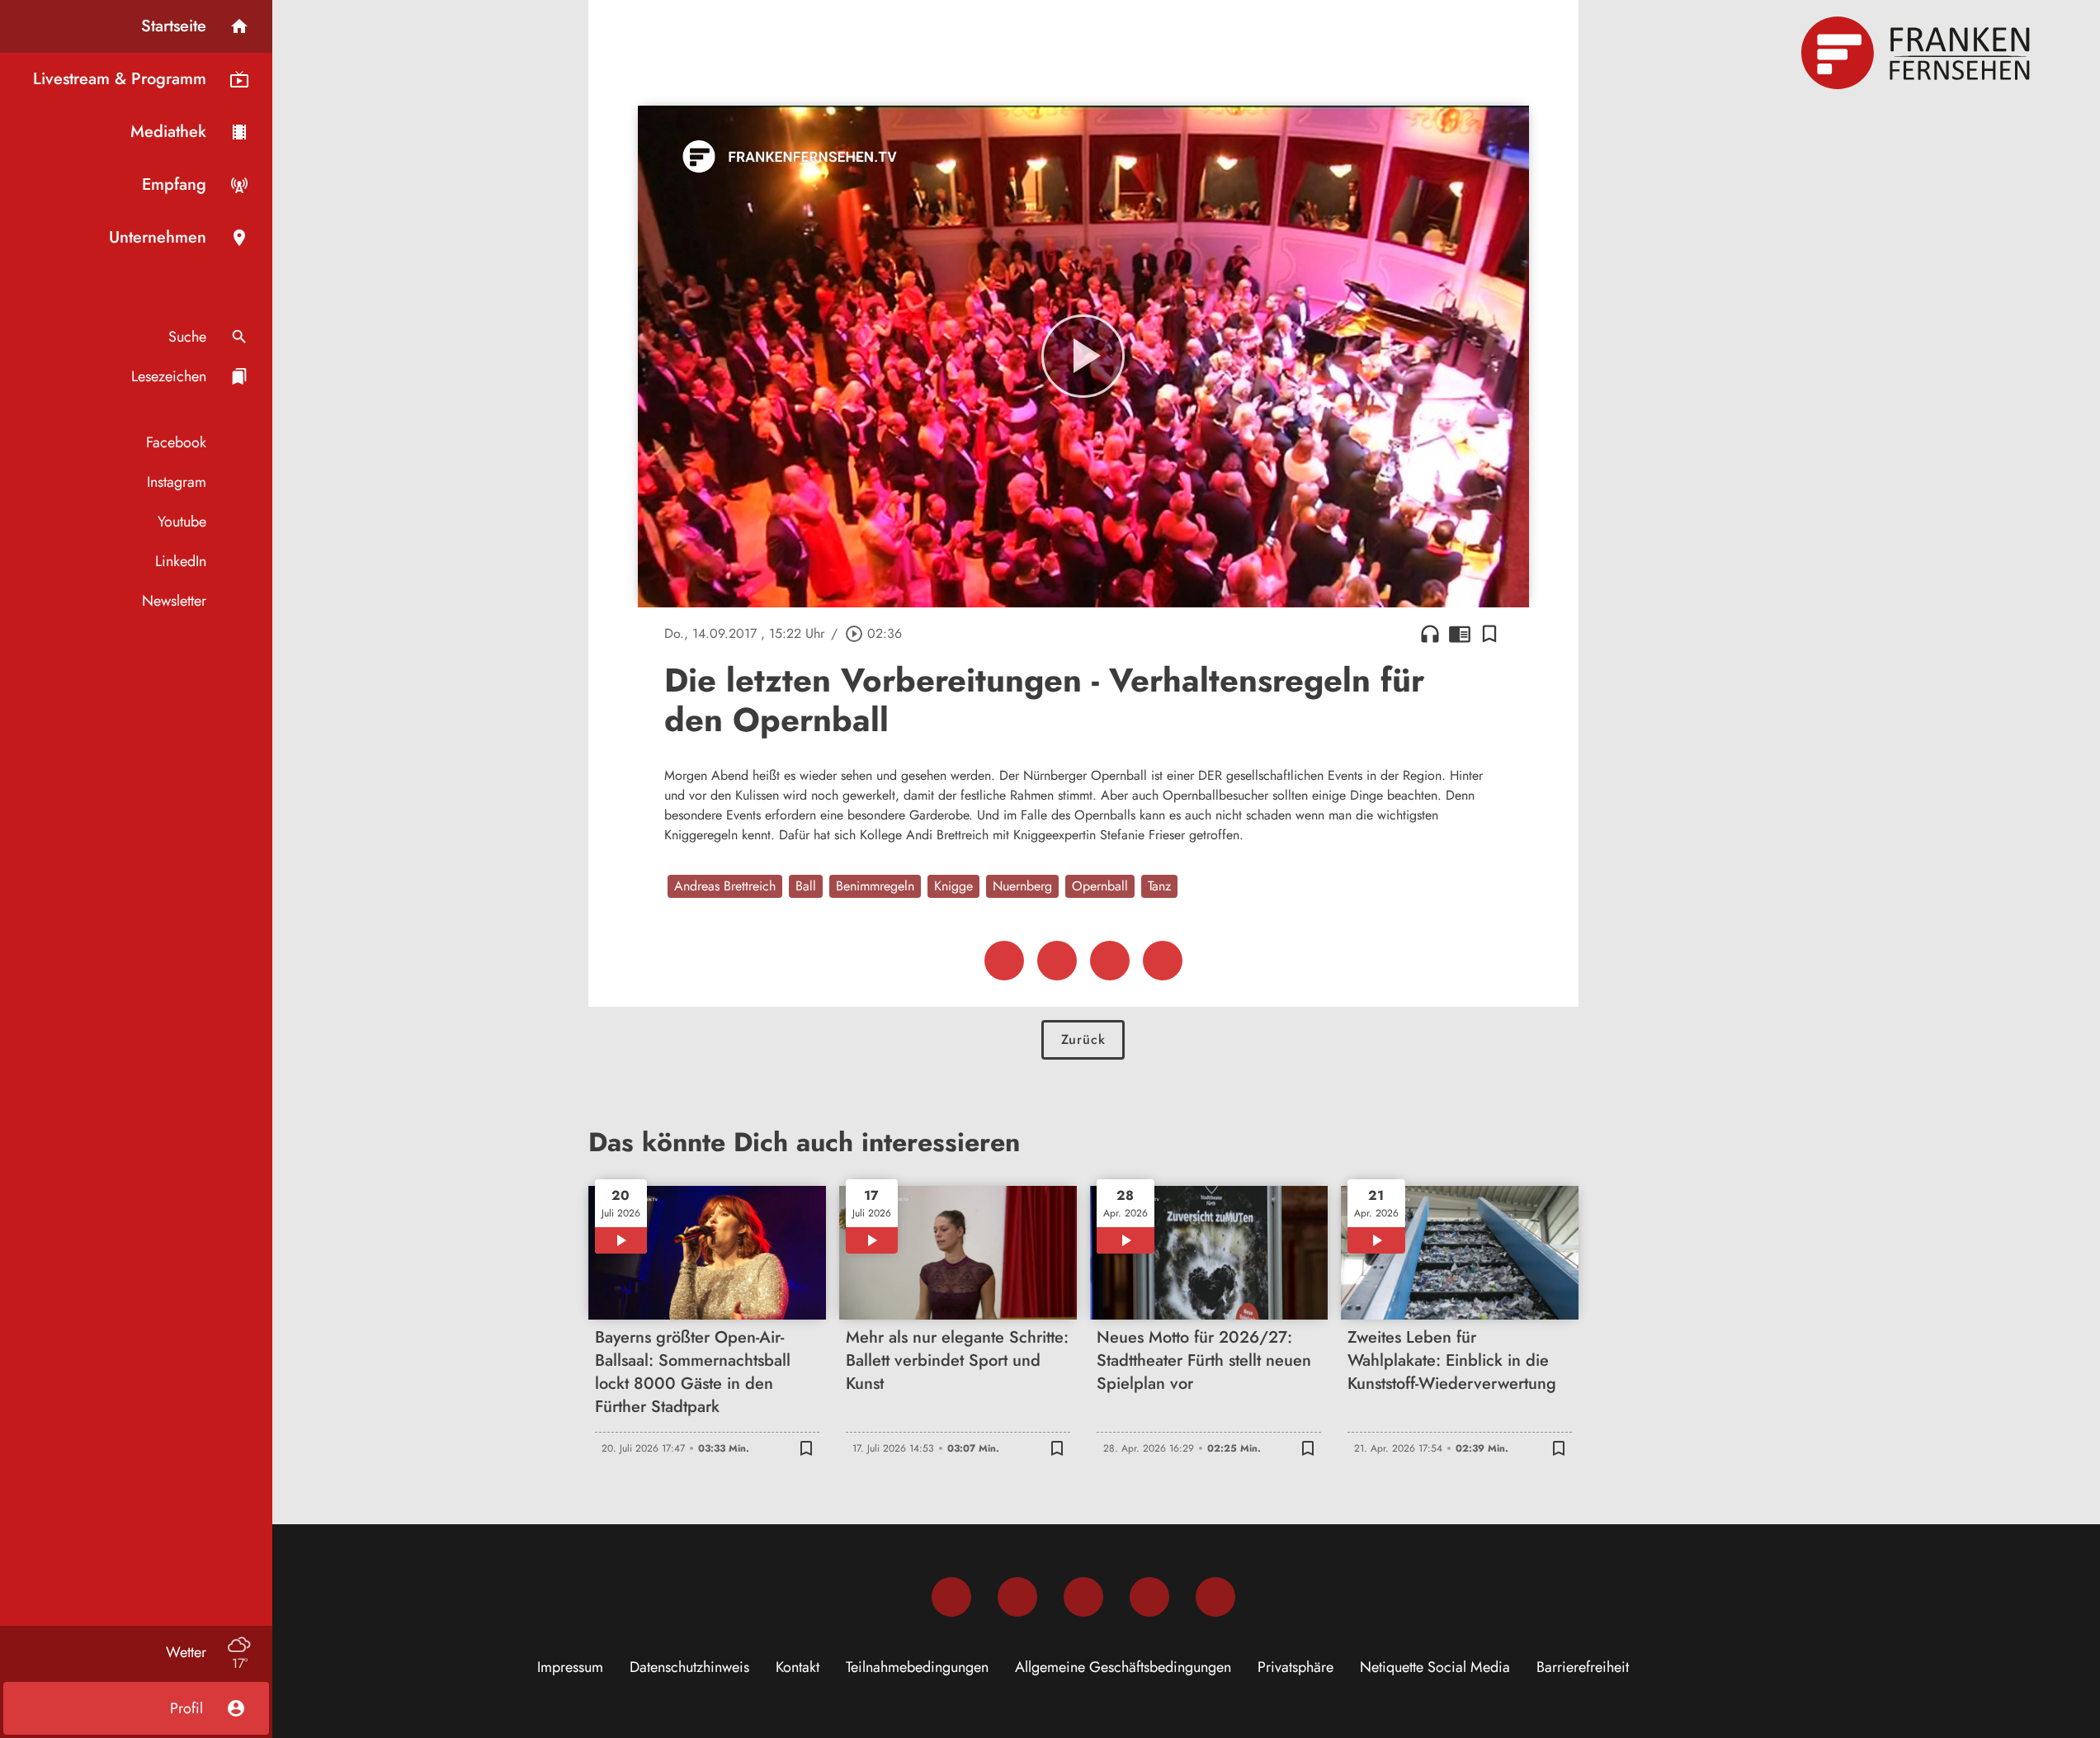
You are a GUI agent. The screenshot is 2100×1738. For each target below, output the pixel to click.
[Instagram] (1017, 1597)
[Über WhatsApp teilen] (1110, 961)
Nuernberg (1022, 886)
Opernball (1100, 886)
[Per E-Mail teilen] (1163, 961)
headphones (1430, 634)
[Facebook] (951, 1597)
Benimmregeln (875, 886)
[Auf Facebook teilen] (1004, 961)
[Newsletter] (1215, 1597)
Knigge (953, 886)
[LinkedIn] (1149, 1597)
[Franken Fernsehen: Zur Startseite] (1918, 53)
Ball (806, 886)
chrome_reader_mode (1460, 634)
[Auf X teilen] (1057, 961)
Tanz (1159, 886)
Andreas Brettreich (725, 886)
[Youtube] (1083, 1597)
